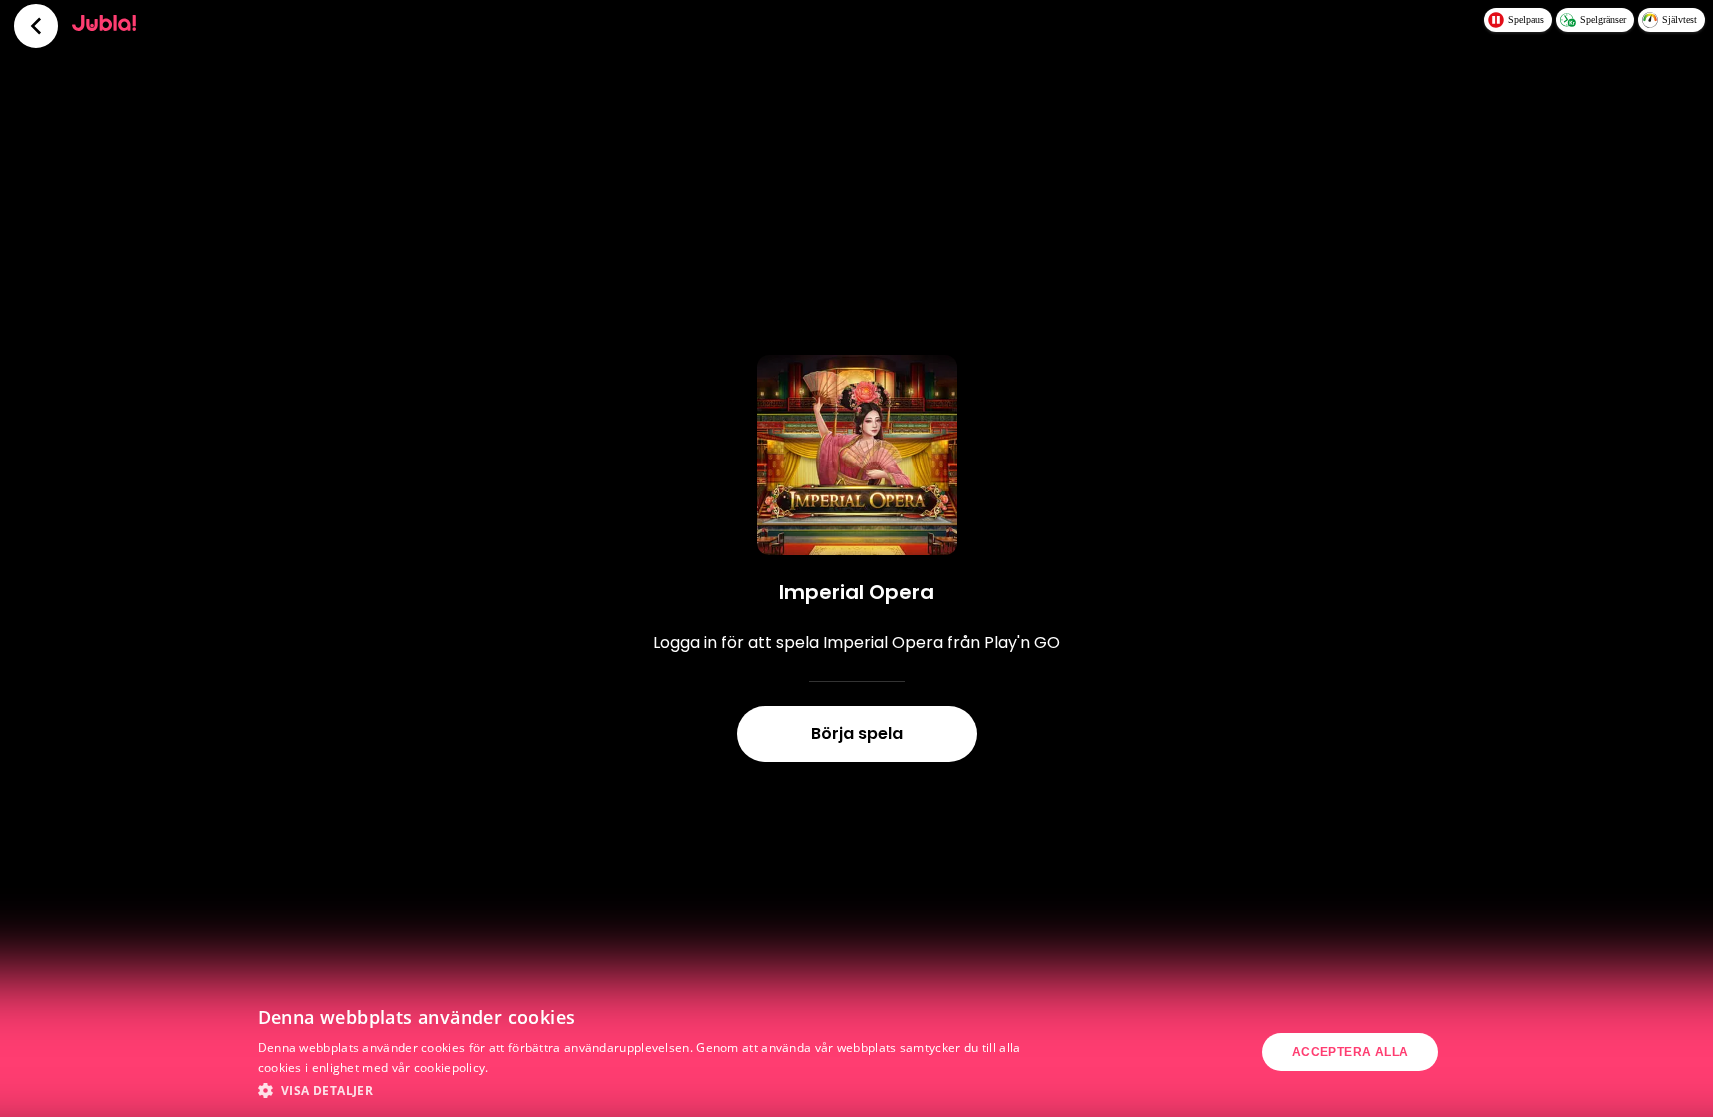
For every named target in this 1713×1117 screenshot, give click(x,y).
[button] (644, 1090)
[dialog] (856, 1052)
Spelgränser (1603, 19)
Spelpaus (1526, 19)
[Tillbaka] (36, 26)
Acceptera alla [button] (1350, 1052)
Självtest (1679, 19)
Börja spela (857, 733)
